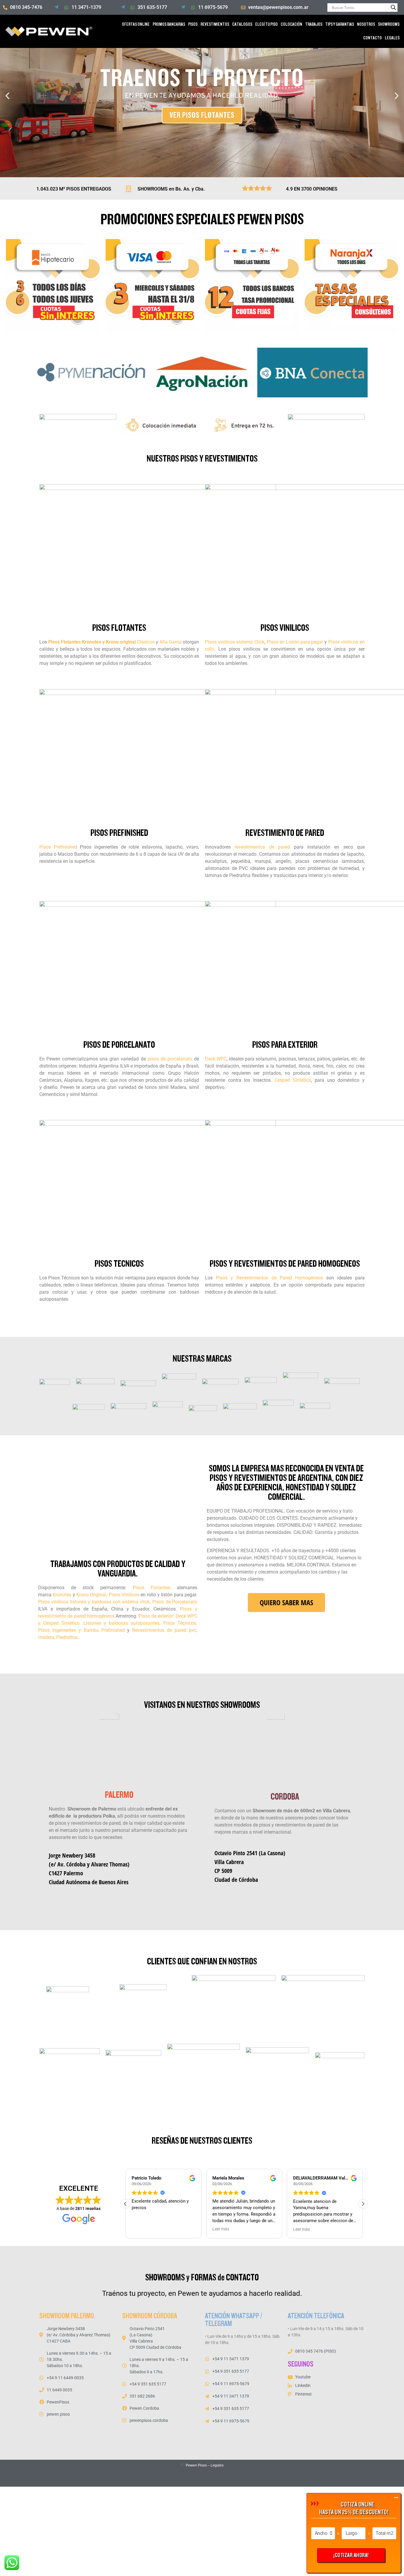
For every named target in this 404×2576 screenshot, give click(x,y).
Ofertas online (136, 24)
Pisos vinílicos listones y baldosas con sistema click (94, 1602)
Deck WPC (216, 1059)
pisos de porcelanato (170, 1059)
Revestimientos (215, 24)
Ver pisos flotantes (202, 115)
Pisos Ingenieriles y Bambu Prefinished (81, 1630)
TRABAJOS (314, 24)
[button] (7, 96)
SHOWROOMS (389, 24)
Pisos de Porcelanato (175, 1602)
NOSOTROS (366, 24)
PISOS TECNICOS (119, 1264)
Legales (217, 2465)
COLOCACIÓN (291, 24)
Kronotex (62, 1595)
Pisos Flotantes (152, 1588)
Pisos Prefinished (58, 847)
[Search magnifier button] (393, 7)
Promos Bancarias (169, 24)
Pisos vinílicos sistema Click (235, 642)
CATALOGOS (242, 24)
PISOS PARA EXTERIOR (285, 1045)
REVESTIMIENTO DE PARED (285, 833)
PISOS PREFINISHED (119, 833)
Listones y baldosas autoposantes (121, 1623)
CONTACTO (373, 38)
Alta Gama (171, 642)
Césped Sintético (293, 1080)
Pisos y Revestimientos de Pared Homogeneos (285, 1264)
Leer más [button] (221, 2229)
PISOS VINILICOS (285, 628)
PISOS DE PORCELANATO (119, 1045)
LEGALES (392, 38)
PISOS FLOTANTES (119, 628)
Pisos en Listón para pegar (295, 642)
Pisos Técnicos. (179, 1623)
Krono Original (91, 1595)
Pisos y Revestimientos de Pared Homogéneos (269, 1278)
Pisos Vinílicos (124, 1595)
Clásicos (146, 642)
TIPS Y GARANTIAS (340, 24)
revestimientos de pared (262, 847)
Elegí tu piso (266, 24)
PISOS (193, 24)
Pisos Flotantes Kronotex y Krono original (92, 642)
